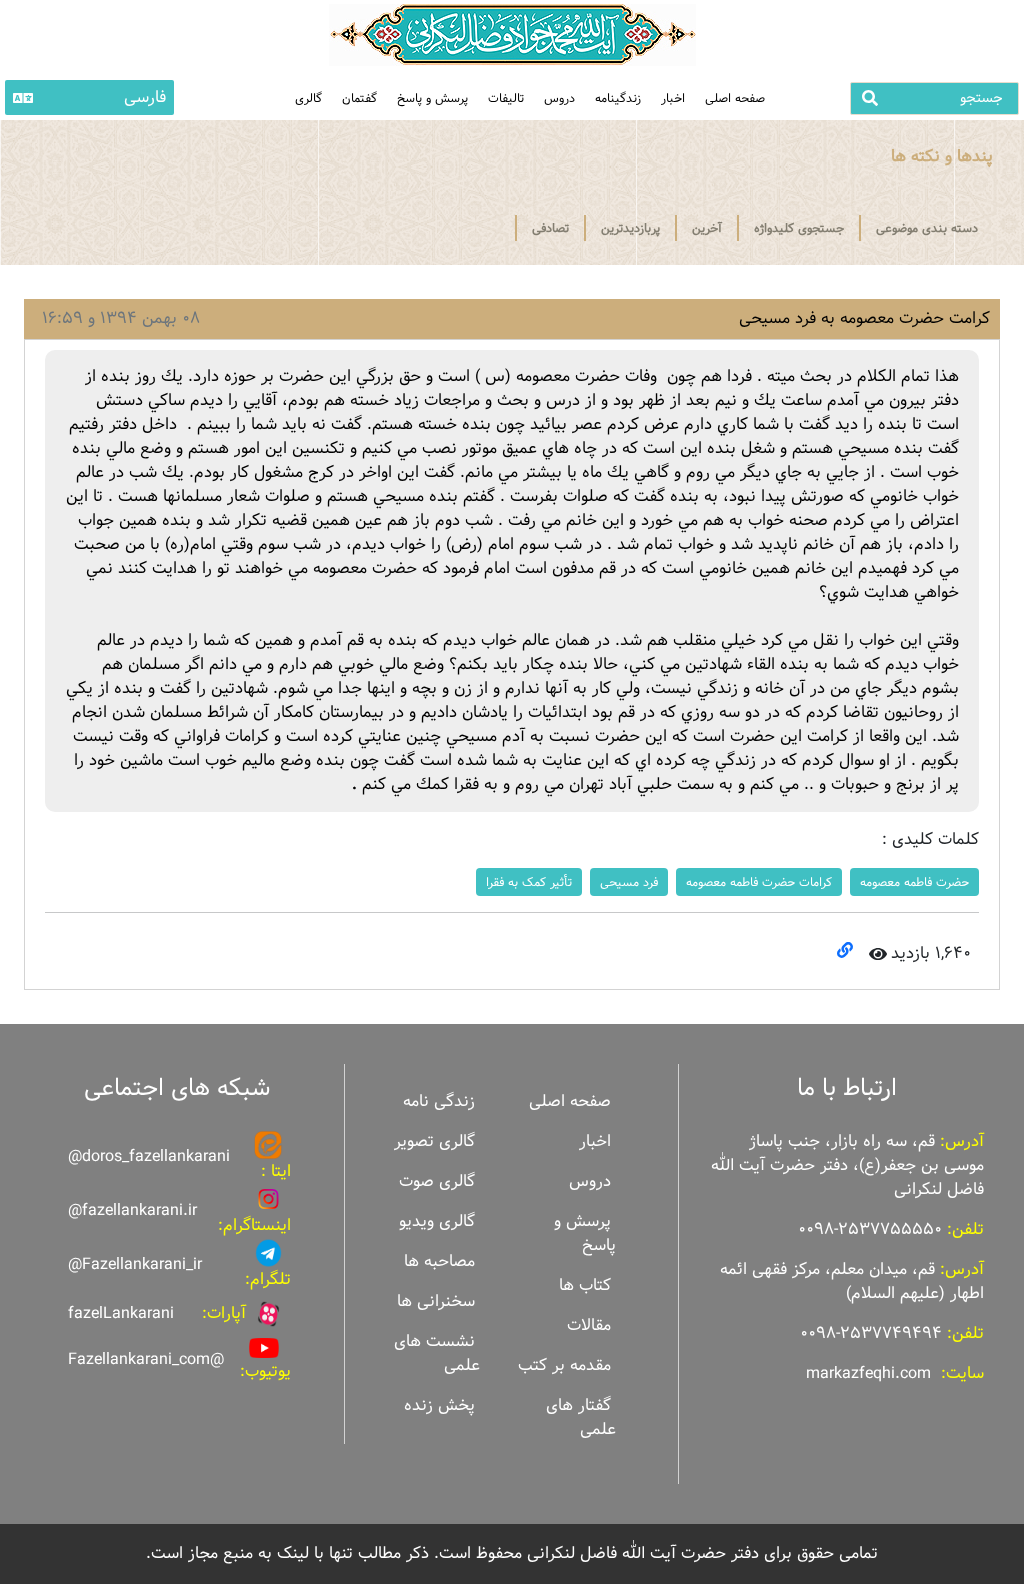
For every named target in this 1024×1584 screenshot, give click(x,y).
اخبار (673, 98)
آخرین (707, 228)
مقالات (589, 1325)
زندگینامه (618, 98)
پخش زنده (439, 1405)
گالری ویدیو (437, 1221)
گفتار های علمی (581, 1417)
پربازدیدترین (630, 228)
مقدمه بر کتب (564, 1365)
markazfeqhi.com (868, 1373)
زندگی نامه (439, 1101)
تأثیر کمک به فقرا (529, 882)
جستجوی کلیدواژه (799, 228)
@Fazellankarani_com (146, 1359)
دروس (559, 98)
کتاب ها (585, 1285)
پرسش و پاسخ (432, 98)
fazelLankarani (121, 1313)
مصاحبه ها (439, 1261)
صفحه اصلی (735, 98)
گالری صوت (437, 1181)
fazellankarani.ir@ (132, 1210)
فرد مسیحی (629, 882)
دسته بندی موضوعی (927, 228)
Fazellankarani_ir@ (135, 1264)
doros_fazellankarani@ (149, 1156)
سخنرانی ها (436, 1301)
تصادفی (550, 228)
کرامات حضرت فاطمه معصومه (759, 882)
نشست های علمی (437, 1353)
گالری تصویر (434, 1141)
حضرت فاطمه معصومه (914, 882)
